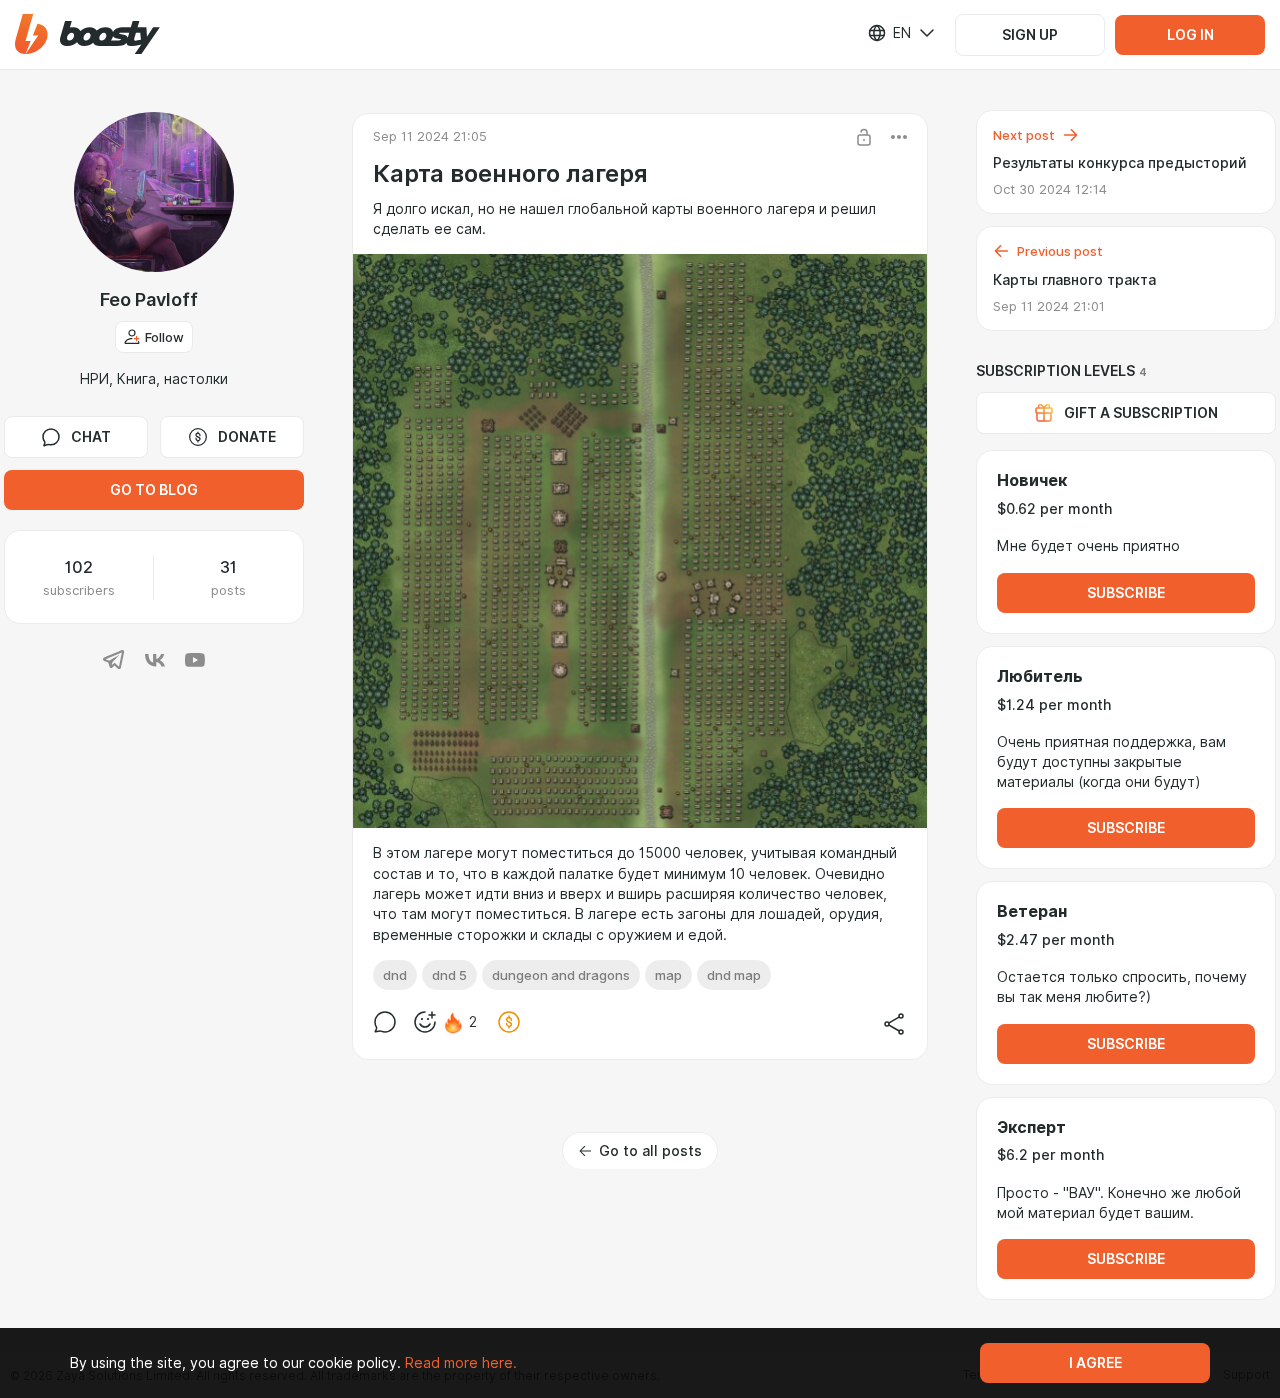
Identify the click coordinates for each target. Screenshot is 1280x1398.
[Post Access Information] (864, 137)
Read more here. (461, 1363)
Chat (91, 437)
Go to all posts (650, 1151)
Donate (247, 437)
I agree (1095, 1363)
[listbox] (889, 33)
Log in (1190, 35)
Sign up (1030, 35)
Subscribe (1126, 593)
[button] (87, 34)
